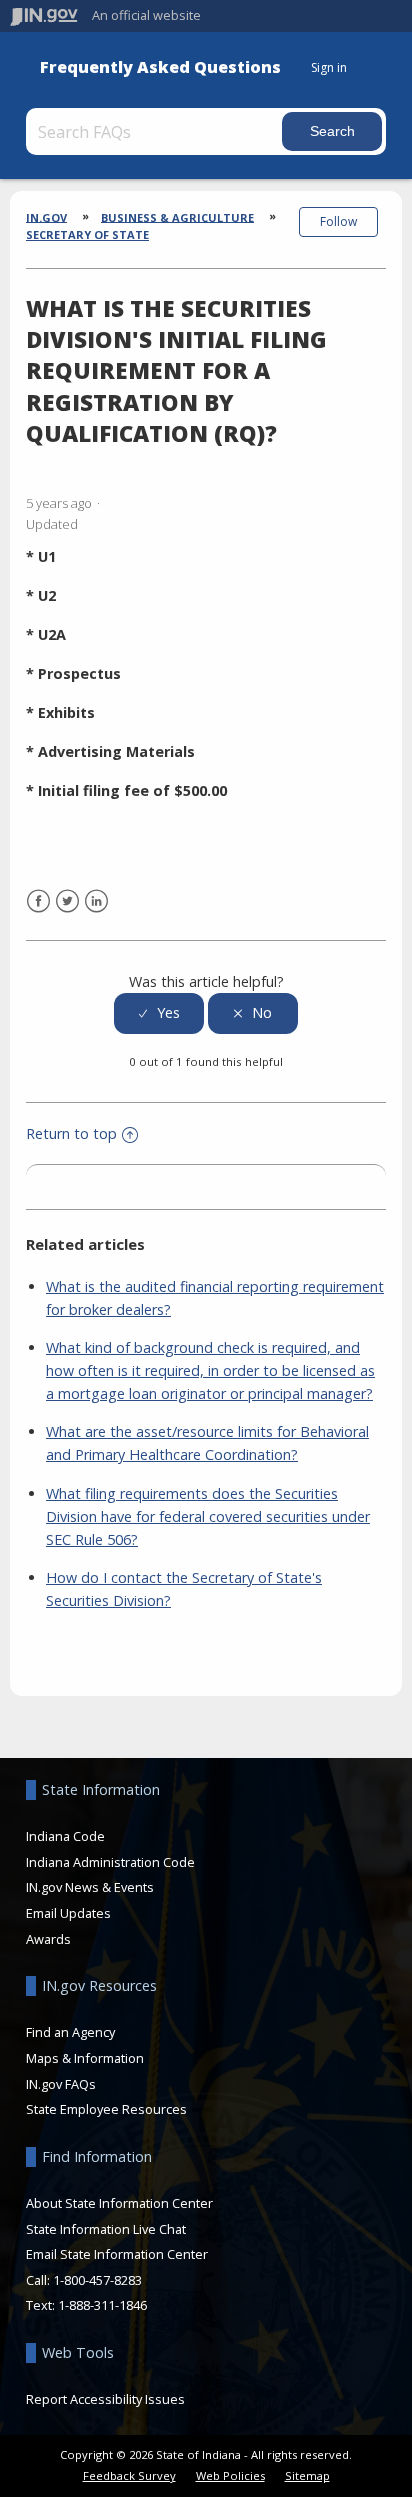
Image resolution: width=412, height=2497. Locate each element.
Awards (48, 1939)
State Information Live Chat (106, 2229)
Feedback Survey (129, 2475)
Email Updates (68, 1913)
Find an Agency (70, 2032)
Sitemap (307, 2475)
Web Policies (230, 2475)
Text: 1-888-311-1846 (86, 2305)
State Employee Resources (106, 2109)
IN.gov (46, 216)
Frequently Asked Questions (160, 67)
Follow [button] (338, 221)
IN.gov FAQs (61, 2084)
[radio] (159, 1013)
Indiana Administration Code (110, 1862)
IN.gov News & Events (90, 1887)
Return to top (71, 1133)
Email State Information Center (117, 2254)
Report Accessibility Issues (105, 2399)
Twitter (67, 901)
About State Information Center (119, 2203)
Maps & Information (85, 2058)
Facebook (38, 901)
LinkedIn (96, 901)
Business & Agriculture (177, 216)
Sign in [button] (329, 67)
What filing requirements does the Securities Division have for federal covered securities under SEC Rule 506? (208, 1516)
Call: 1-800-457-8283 (84, 2280)
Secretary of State (87, 234)
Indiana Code (65, 1836)
